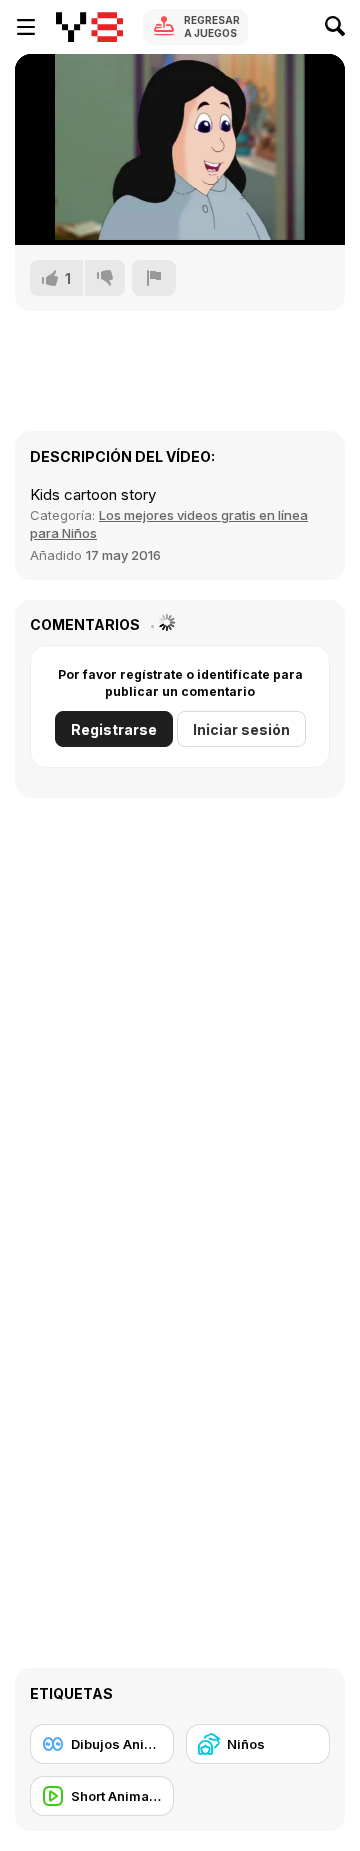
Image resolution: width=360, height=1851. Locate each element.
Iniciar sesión (241, 729)
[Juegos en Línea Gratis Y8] (89, 27)
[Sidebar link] (26, 27)
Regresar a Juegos (212, 26)
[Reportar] (154, 278)
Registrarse (114, 729)
